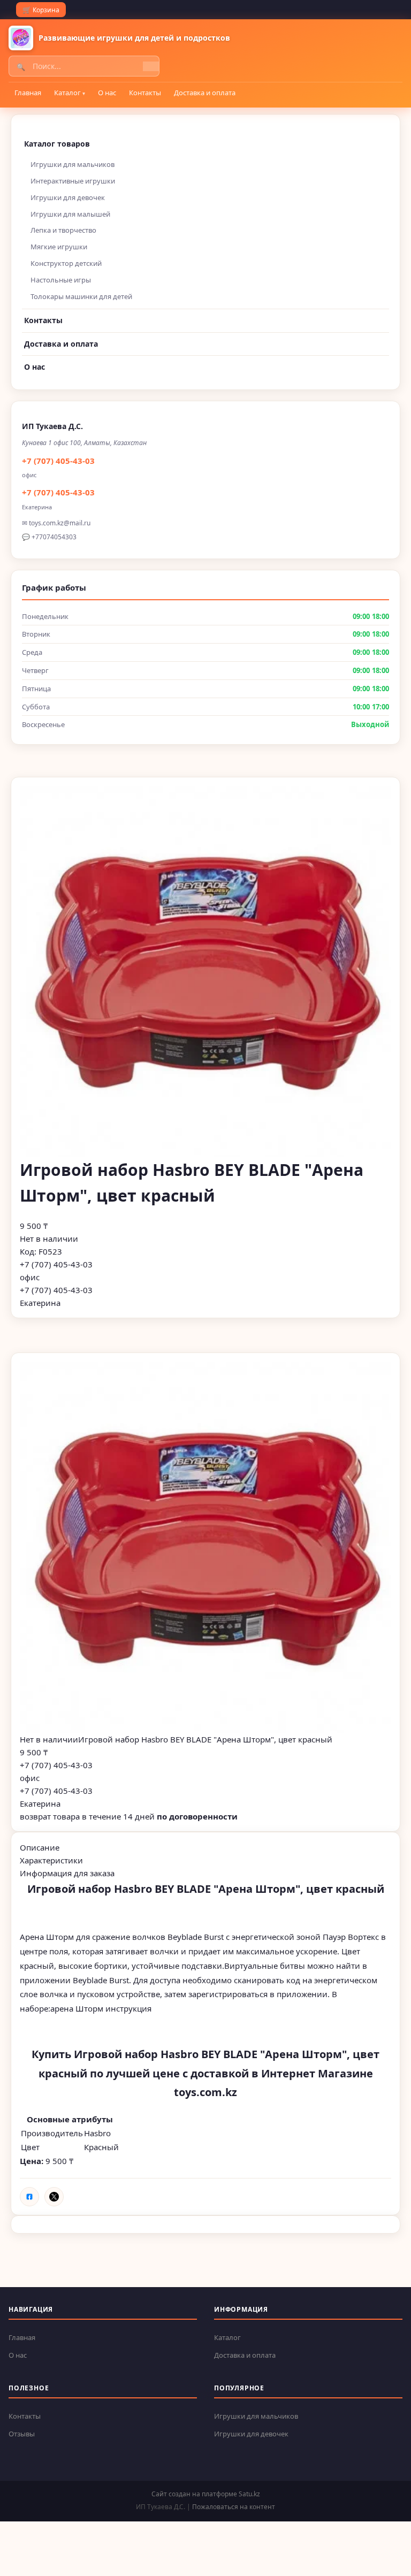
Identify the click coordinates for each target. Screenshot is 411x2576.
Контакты (145, 93)
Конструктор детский (66, 263)
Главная (28, 93)
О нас (107, 93)
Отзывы (22, 2434)
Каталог (67, 93)
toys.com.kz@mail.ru (60, 523)
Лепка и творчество (63, 230)
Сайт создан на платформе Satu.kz (206, 2494)
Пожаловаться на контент (234, 2507)
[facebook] (29, 2197)
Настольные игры (61, 280)
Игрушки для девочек (68, 197)
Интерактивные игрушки (73, 181)
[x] (54, 2197)
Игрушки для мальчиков (73, 164)
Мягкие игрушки (59, 247)
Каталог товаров (57, 144)
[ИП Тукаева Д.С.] (21, 38)
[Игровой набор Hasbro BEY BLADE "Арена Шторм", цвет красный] (205, 1547)
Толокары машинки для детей (81, 296)
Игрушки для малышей (70, 214)
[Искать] (151, 66)
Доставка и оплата (205, 93)
